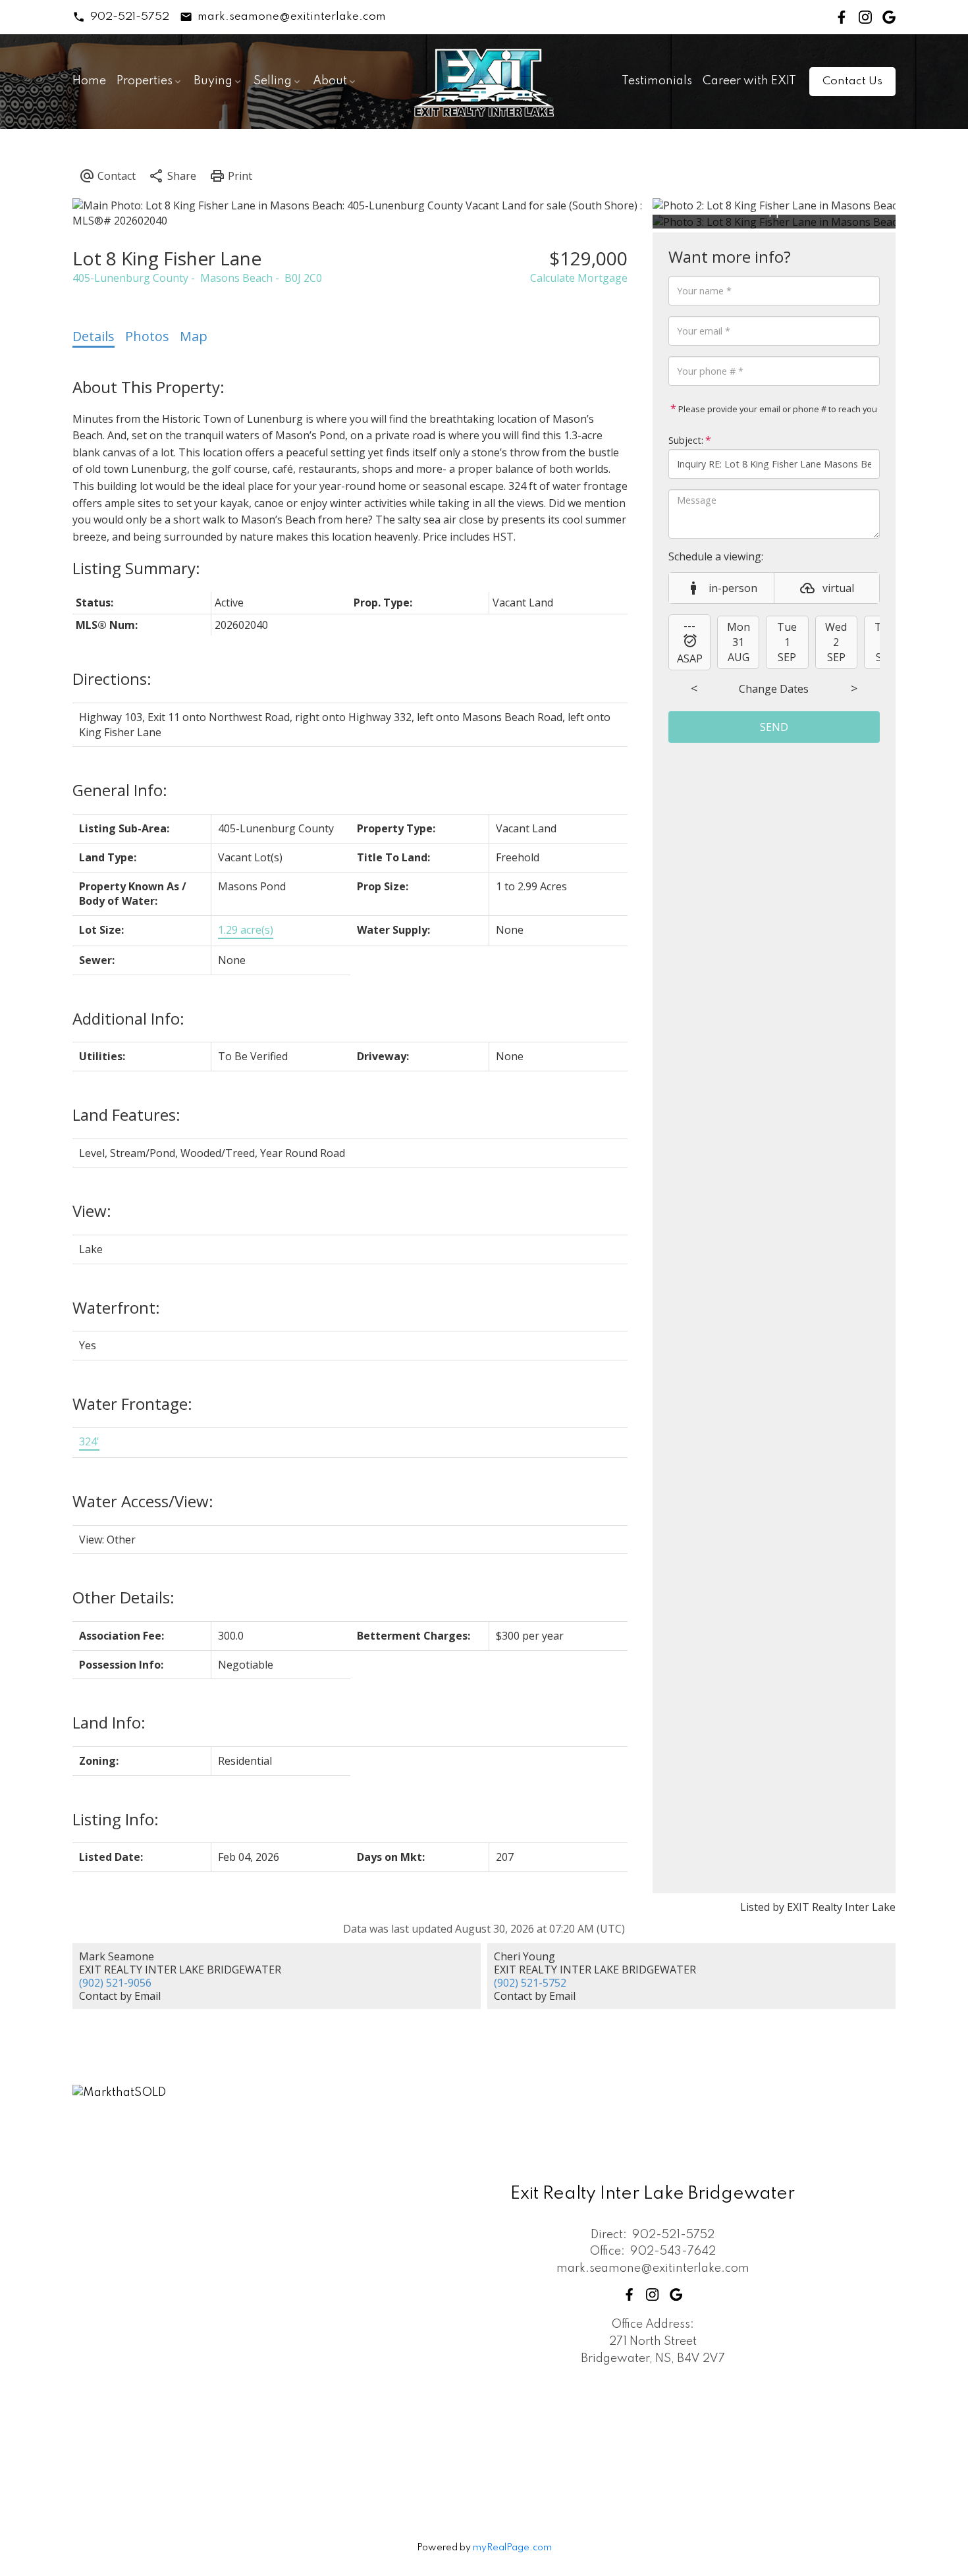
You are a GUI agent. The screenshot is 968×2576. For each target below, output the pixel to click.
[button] (121, 17)
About (330, 81)
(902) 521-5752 (530, 1983)
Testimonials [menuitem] (657, 81)
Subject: (686, 440)
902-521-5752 (130, 17)
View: (92, 1211)
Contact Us (852, 81)
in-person (733, 588)
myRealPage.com (512, 2548)
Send (774, 727)
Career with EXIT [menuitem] (749, 81)
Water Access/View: (143, 1501)
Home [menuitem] (89, 81)
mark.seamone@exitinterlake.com (292, 17)
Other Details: (123, 1597)
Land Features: (126, 1114)
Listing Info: (116, 1819)
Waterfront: (116, 1307)
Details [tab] (94, 336)
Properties (145, 81)
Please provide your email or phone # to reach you (777, 409)
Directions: (112, 679)
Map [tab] (194, 336)
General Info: (120, 790)
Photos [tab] (147, 336)
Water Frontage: (132, 1404)
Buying (213, 81)
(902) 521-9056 (115, 1983)
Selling (273, 81)
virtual (838, 588)
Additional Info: (128, 1018)
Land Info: (109, 1722)
